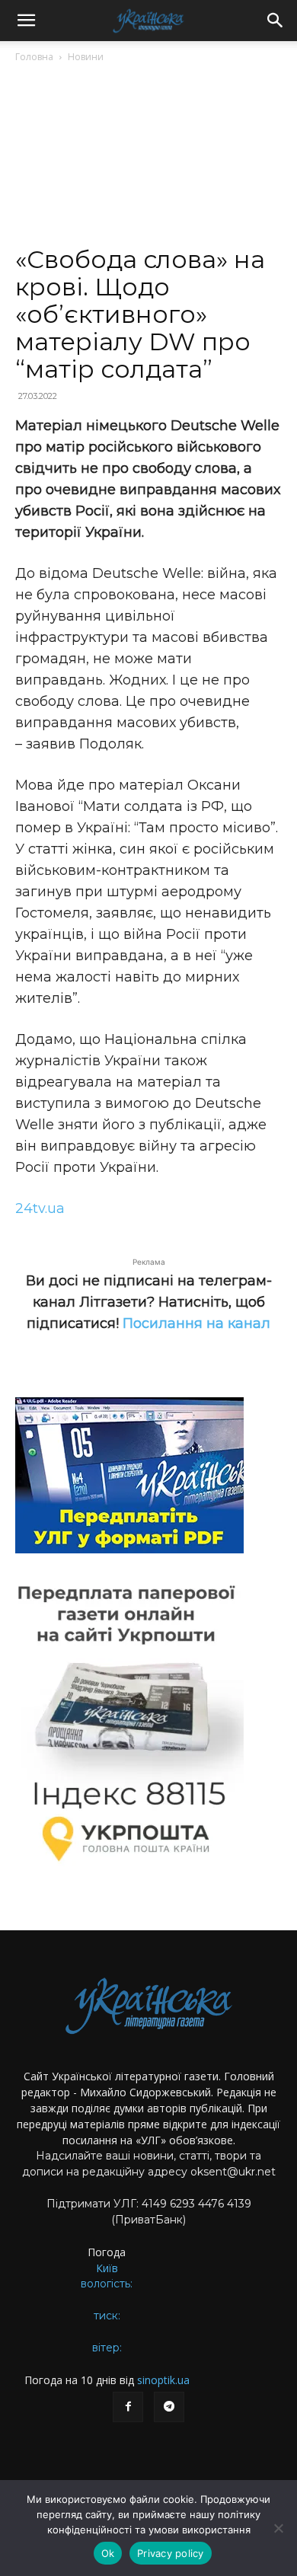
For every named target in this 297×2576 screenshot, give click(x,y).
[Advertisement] (148, 161)
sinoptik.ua (163, 2380)
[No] (278, 2528)
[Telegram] (169, 2407)
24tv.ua (40, 1208)
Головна (34, 57)
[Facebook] (128, 2407)
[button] (26, 21)
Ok (108, 2553)
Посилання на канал (196, 1323)
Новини (86, 57)
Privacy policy (171, 2553)
